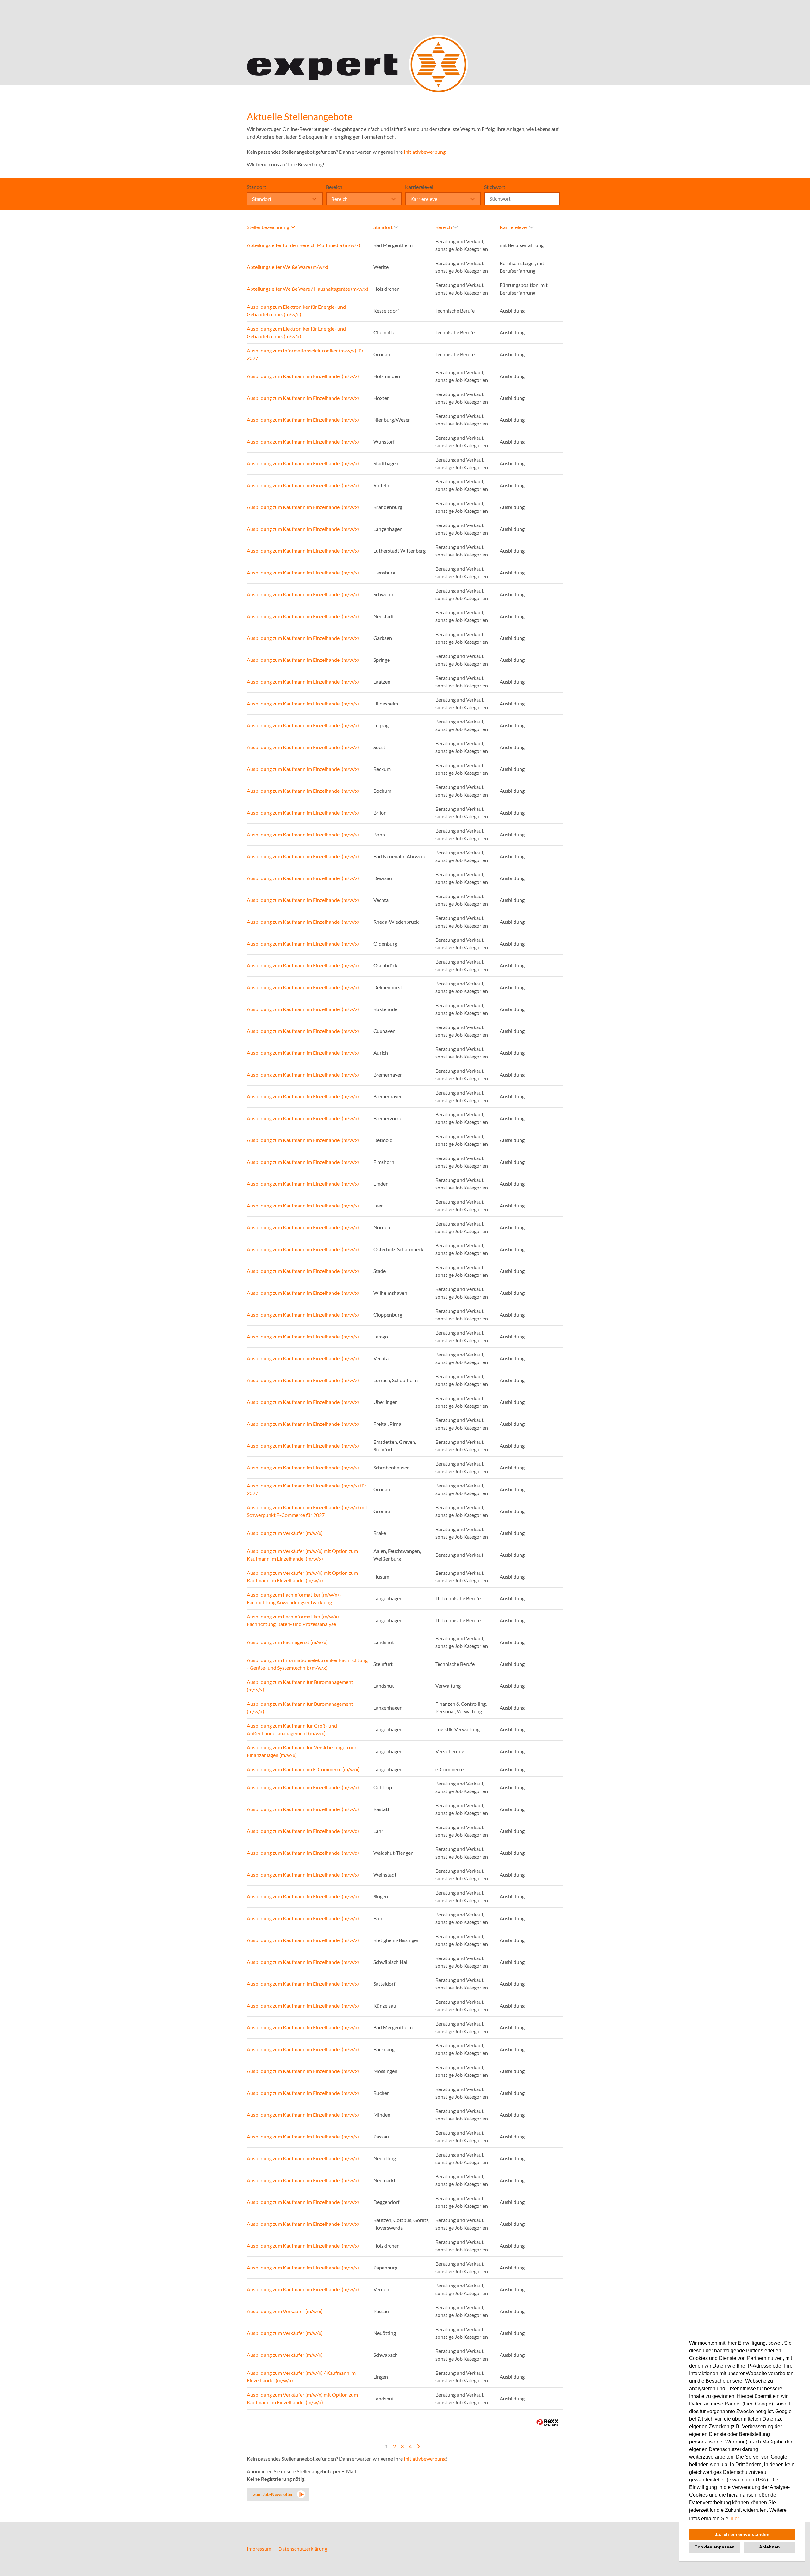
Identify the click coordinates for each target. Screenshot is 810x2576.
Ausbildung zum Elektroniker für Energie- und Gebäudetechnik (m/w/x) (296, 332)
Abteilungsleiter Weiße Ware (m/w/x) (288, 267)
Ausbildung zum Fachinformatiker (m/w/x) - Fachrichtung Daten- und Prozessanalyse (294, 1620)
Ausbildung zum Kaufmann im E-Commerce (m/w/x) (303, 1769)
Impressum (259, 2549)
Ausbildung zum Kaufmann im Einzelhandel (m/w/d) (303, 1809)
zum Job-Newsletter (273, 2494)
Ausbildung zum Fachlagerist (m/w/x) (287, 1642)
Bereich (334, 187)
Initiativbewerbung (425, 152)
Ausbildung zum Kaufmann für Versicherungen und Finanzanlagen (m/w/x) (302, 1751)
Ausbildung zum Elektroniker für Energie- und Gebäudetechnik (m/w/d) (296, 310)
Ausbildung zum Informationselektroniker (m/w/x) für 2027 (305, 354)
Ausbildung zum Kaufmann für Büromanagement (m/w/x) (300, 1686)
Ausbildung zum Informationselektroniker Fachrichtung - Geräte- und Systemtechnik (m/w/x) (307, 1664)
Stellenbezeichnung (268, 227)
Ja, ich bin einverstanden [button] (742, 2534)
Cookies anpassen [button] (715, 2547)
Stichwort (495, 187)
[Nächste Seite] (418, 2446)
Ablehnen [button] (769, 2547)
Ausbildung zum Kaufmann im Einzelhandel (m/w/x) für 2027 (307, 1489)
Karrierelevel (419, 187)
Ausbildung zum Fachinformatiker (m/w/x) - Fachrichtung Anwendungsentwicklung (294, 1598)
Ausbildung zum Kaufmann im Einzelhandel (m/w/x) (303, 376)
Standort (256, 187)
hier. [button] (735, 2519)
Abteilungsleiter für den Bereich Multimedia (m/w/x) (304, 245)
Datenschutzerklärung (303, 2549)
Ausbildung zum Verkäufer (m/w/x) (285, 1533)
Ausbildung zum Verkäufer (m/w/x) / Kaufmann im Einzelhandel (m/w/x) (301, 2377)
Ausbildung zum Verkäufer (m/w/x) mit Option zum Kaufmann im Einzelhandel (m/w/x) (302, 1555)
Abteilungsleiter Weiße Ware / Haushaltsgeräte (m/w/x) (308, 289)
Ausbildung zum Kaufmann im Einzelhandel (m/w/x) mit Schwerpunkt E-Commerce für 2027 (307, 1511)
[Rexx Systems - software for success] (547, 2422)
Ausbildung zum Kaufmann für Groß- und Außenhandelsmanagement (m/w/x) (292, 1729)
